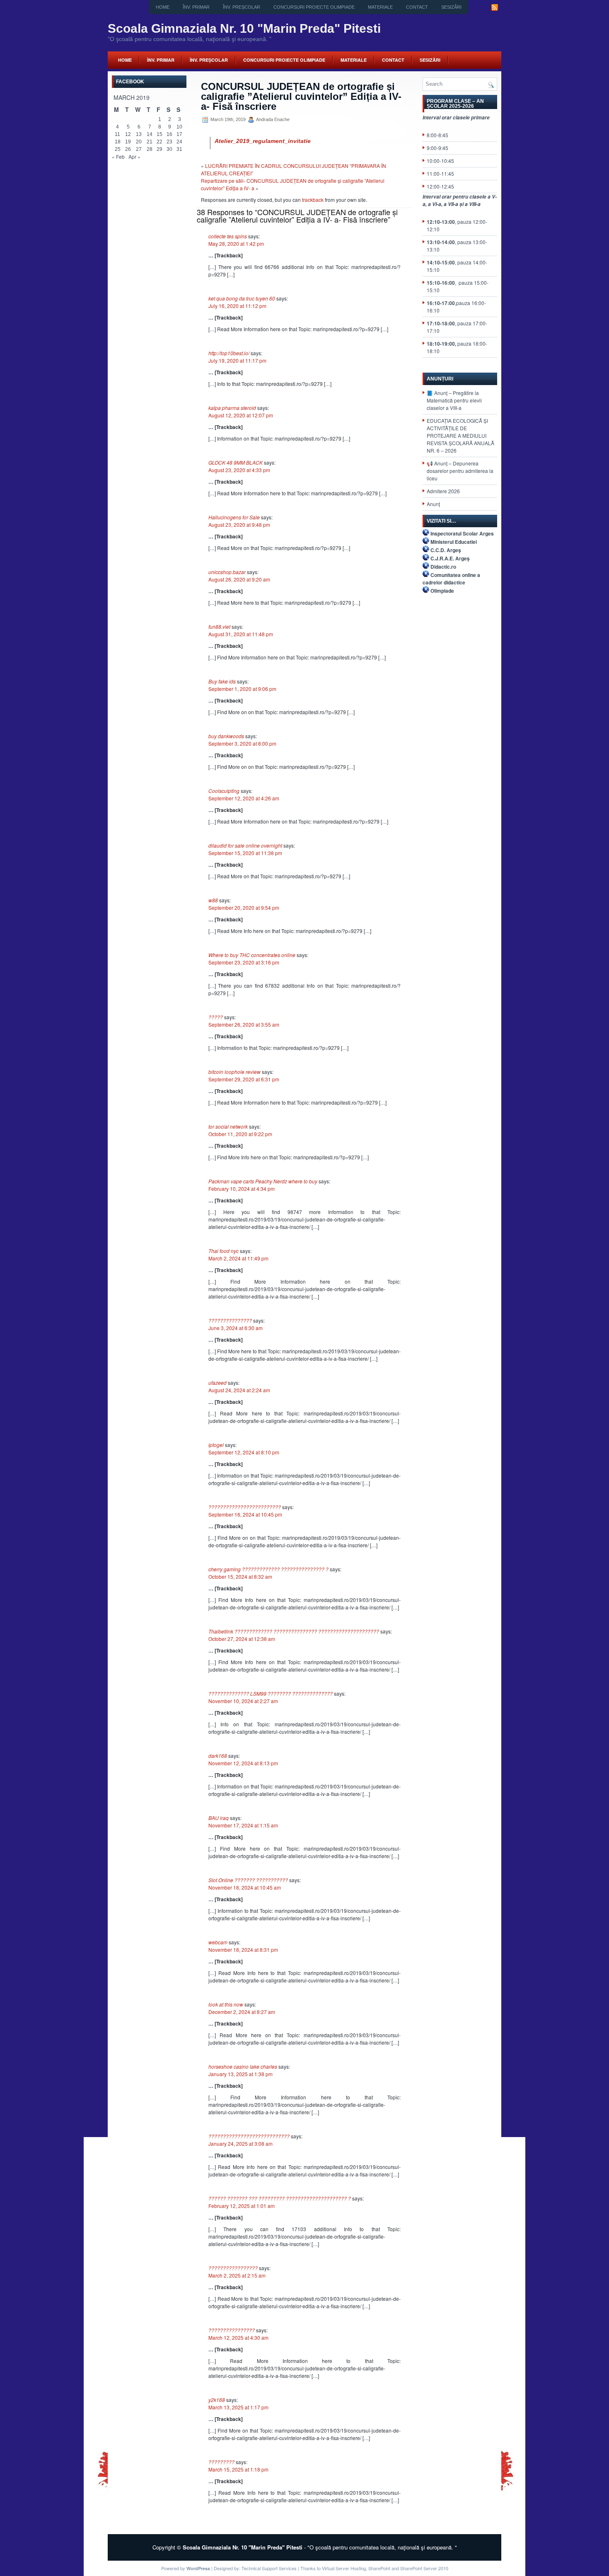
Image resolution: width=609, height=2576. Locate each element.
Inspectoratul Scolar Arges (462, 533)
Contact (417, 7)
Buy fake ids (222, 681)
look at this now (226, 2004)
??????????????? (230, 1320)
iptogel (216, 1445)
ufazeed (217, 1383)
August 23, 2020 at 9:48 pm (239, 525)
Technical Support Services (269, 2568)
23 (169, 142)
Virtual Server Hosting (344, 2568)
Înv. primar (196, 7)
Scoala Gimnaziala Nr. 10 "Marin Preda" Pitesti (244, 28)
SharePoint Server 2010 (424, 2568)
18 (118, 142)
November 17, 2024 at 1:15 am (243, 1825)
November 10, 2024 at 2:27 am (243, 1701)
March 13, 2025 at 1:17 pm (238, 2407)
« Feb (118, 156)
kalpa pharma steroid (232, 408)
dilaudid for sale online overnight (245, 845)
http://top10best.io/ (229, 353)
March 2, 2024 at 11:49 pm (238, 1258)
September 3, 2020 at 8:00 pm (242, 743)
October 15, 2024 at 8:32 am (240, 1576)
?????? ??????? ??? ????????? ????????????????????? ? (280, 2198)
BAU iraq (219, 1818)
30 (169, 149)
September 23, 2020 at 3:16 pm (244, 962)
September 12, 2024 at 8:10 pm (244, 1452)
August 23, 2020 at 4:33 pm (239, 470)
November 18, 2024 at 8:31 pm (243, 1950)
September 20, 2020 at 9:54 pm (244, 908)
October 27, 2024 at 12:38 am (242, 1639)
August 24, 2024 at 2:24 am (239, 1390)
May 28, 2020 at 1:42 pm (236, 244)
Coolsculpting (224, 791)
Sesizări (451, 7)
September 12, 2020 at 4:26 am (244, 798)
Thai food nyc (224, 1251)
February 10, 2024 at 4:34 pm (242, 1189)
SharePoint (379, 2568)
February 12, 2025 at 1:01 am (242, 2206)
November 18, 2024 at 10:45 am (245, 1887)
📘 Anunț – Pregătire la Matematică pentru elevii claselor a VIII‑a (454, 400)
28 (150, 149)
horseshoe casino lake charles (243, 2066)
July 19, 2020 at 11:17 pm (237, 360)
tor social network (228, 1126)
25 (118, 149)
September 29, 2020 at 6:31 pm (244, 1079)
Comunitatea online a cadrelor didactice (451, 579)
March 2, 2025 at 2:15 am (237, 2275)
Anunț (433, 504)
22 (159, 142)
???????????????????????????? (249, 2136)
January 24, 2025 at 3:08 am (240, 2143)
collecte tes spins (228, 236)
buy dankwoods (226, 736)
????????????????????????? (245, 1507)
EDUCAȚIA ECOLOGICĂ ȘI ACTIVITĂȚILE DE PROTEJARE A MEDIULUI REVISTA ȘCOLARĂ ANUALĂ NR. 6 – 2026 (460, 435)
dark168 (218, 1756)
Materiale (380, 7)
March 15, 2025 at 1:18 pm (238, 2469)
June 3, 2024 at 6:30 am (236, 1328)
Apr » (134, 156)
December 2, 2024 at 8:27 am (242, 2012)
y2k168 (217, 2400)
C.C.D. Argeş (446, 550)
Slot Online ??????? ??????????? (248, 1880)
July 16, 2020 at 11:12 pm (237, 306)
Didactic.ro (443, 567)
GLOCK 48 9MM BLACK (236, 462)
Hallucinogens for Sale (234, 517)
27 (139, 149)
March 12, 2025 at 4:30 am (238, 2337)
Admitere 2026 (443, 491)
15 (159, 134)
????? (216, 1017)
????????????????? (233, 2268)
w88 (213, 900)
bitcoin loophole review (234, 1072)
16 (169, 134)
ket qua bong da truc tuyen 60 (242, 298)
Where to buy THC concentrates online (252, 955)
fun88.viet (219, 626)
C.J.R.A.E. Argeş (450, 558)
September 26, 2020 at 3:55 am (244, 1024)
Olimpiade (442, 591)
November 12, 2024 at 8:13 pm (243, 1763)
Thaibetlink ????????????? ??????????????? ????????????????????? (294, 1631)
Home (163, 7)
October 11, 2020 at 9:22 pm (240, 1134)
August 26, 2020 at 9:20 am (239, 579)
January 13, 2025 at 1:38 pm (240, 2074)
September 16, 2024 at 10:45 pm (245, 1514)
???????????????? (232, 2330)
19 (128, 142)
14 (150, 134)
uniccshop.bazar (227, 572)
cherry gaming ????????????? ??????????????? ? (268, 1569)
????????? (221, 2462)
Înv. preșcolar (242, 7)
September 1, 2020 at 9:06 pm (242, 689)
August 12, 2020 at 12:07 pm (241, 415)
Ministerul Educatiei (454, 542)
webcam (218, 1942)
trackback (313, 200)
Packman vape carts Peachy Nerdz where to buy (263, 1181)
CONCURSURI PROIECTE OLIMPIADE (314, 7)
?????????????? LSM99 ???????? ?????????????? (271, 1693)
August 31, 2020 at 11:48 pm (241, 634)
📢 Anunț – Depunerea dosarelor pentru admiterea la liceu (460, 471)
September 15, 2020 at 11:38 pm (245, 853)
